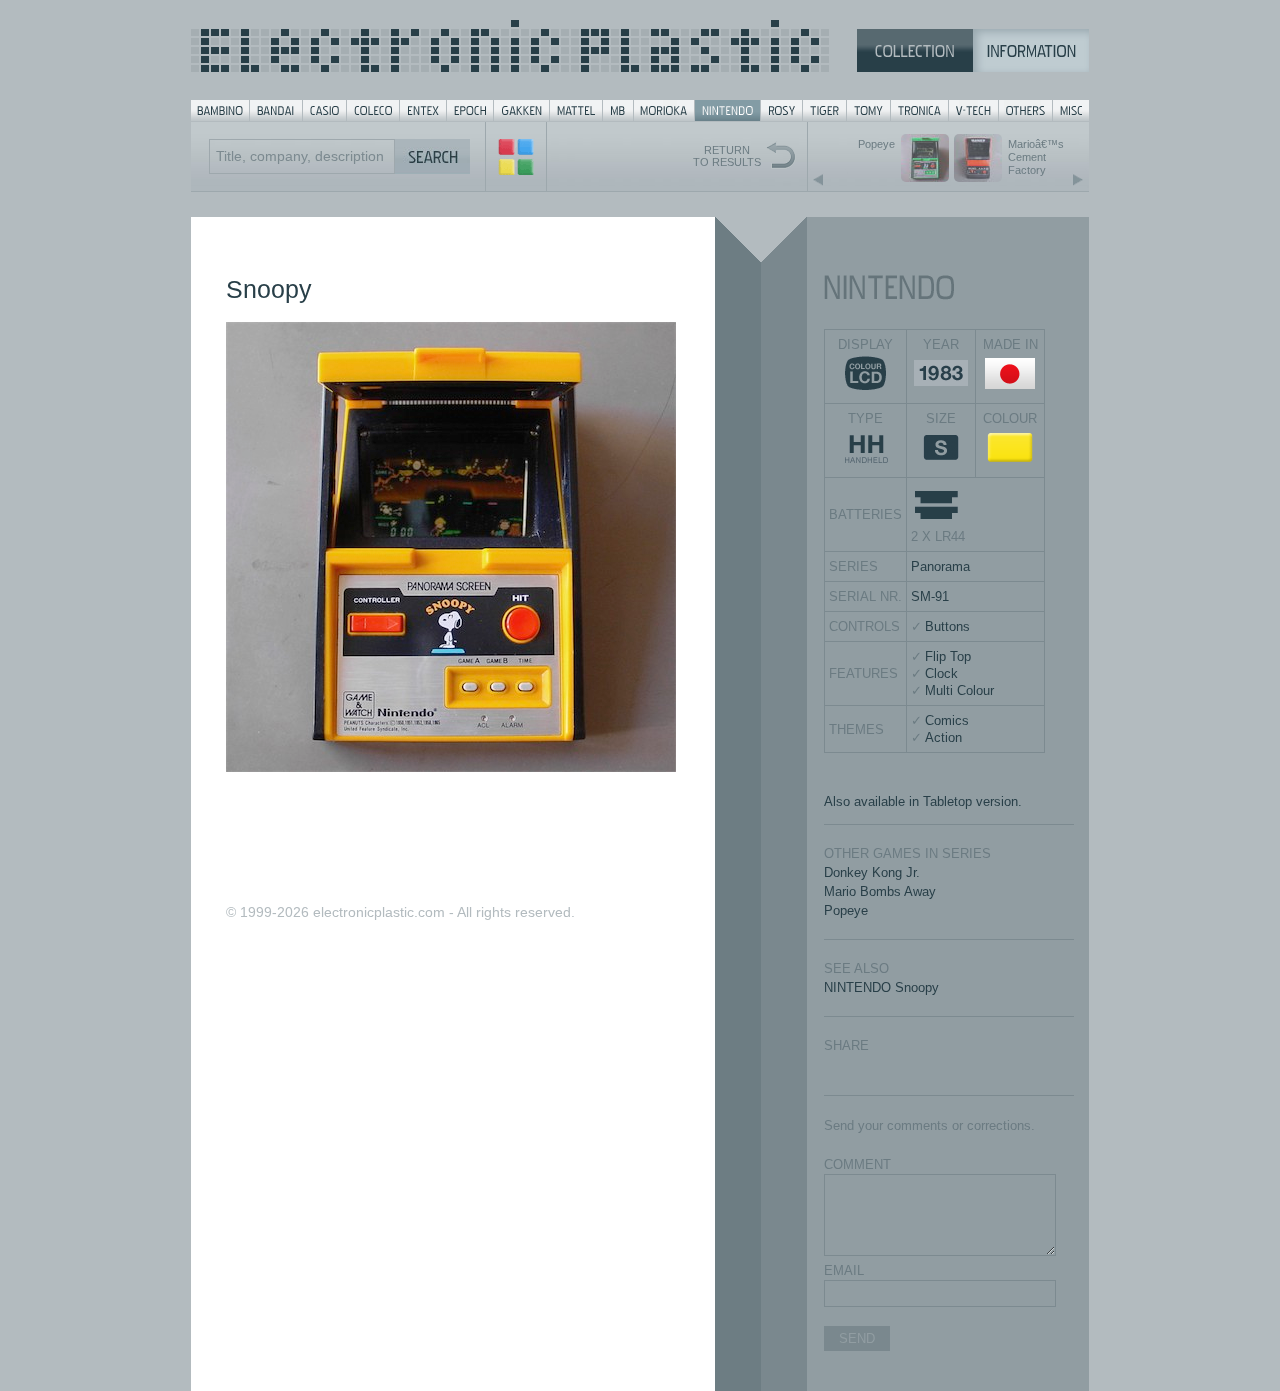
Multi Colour (959, 690)
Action (943, 737)
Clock (941, 673)
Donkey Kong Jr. (872, 872)
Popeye (846, 910)
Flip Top (948, 656)
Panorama (940, 566)
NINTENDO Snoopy (881, 987)
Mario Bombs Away (880, 891)
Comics (947, 720)
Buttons (947, 626)
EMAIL (844, 1270)
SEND (857, 1338)
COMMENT (857, 1164)
